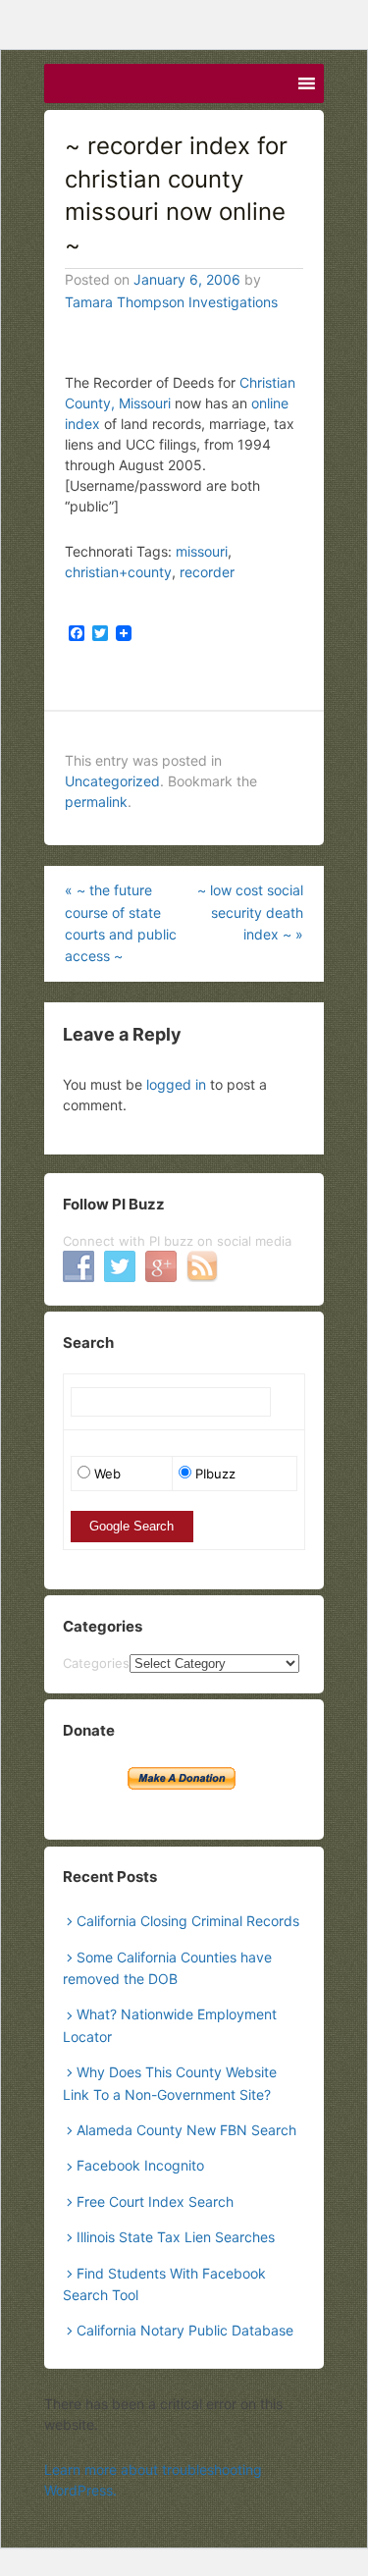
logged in (176, 1084)
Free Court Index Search (155, 2201)
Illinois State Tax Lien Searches (176, 2237)
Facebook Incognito (140, 2165)
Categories (96, 1663)
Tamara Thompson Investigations (171, 302)
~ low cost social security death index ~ (250, 912)
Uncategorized (112, 781)
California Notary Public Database (185, 2330)
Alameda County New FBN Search (186, 2130)
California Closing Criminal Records (188, 1921)
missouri (202, 551)
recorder (207, 572)
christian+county (118, 572)
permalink (96, 802)
